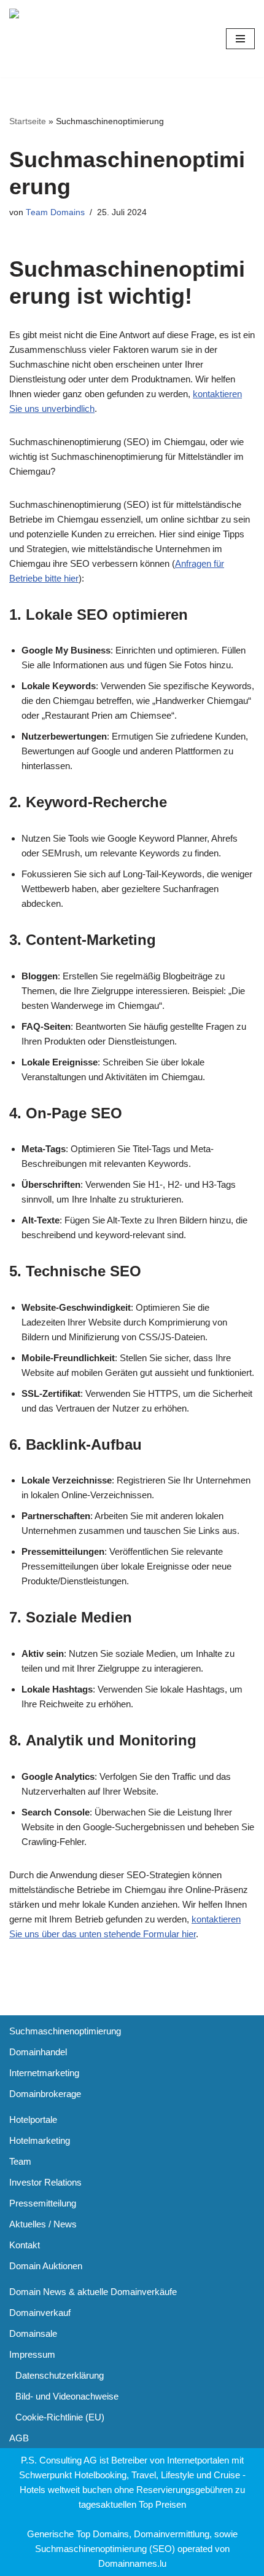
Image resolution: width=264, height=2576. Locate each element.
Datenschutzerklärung (60, 2375)
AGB (19, 2438)
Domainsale (33, 2333)
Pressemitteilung (43, 2203)
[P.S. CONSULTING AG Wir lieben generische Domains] (80, 39)
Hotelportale (33, 2120)
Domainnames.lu (132, 2563)
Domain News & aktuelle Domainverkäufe (93, 2292)
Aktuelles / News (43, 2224)
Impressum (32, 2354)
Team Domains (55, 212)
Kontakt (25, 2245)
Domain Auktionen (46, 2266)
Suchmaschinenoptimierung (65, 2031)
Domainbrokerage (45, 2094)
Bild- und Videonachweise (67, 2396)
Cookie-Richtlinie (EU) (60, 2417)
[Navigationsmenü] (240, 39)
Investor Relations (45, 2182)
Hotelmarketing (40, 2140)
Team (20, 2161)
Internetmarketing (44, 2073)
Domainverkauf (40, 2313)
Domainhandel (38, 2052)
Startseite (28, 121)
